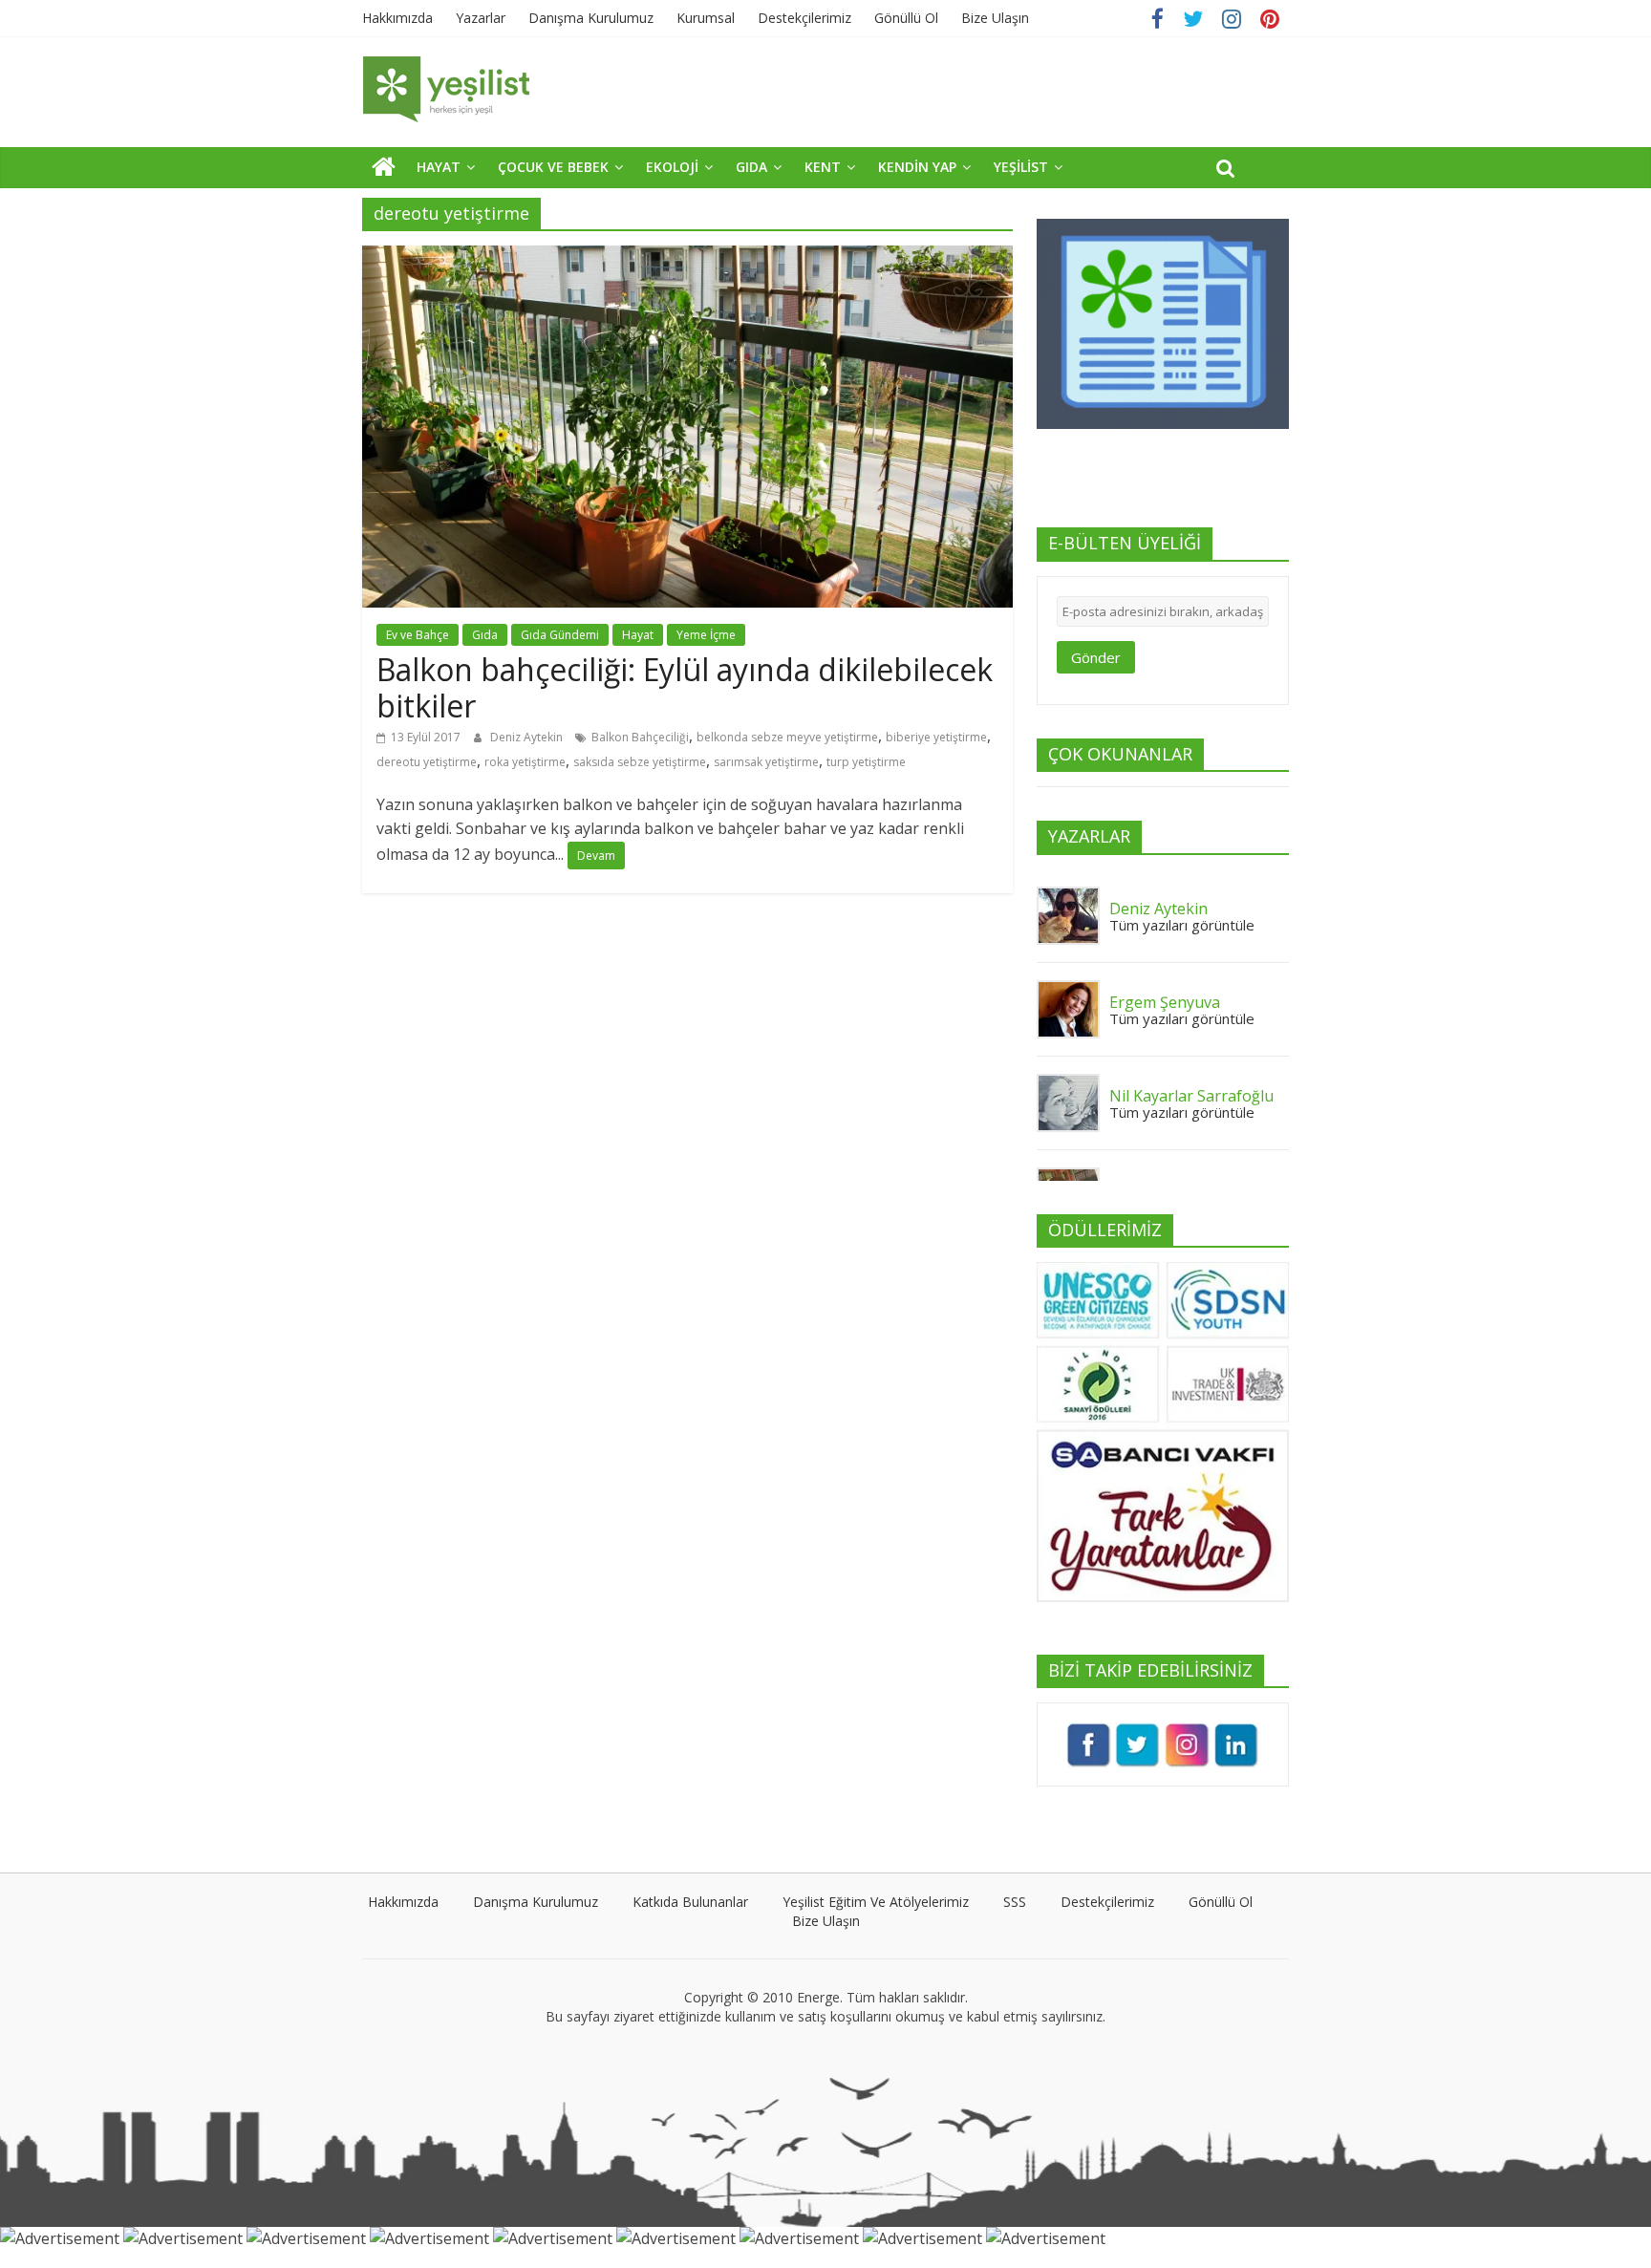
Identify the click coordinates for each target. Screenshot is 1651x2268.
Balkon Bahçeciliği (640, 737)
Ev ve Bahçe (418, 635)
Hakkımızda (397, 18)
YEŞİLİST (1021, 167)
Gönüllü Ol (906, 18)
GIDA (751, 167)
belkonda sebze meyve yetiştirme (787, 737)
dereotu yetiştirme (427, 762)
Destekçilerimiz (804, 18)
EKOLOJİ (672, 167)
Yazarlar (481, 18)
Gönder (1096, 657)
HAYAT (439, 167)
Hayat (638, 635)
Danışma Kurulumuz (591, 18)
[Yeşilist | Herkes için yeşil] (384, 166)
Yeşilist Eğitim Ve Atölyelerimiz (876, 1902)
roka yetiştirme (525, 762)
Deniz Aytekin (528, 737)
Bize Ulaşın (995, 18)
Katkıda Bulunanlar (690, 1902)
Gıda (485, 635)
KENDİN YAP (917, 167)
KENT (823, 167)
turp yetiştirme (866, 762)
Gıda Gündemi (560, 635)
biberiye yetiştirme (936, 737)
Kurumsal (706, 18)
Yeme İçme (706, 635)
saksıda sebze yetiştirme (640, 762)
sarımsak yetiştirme (766, 762)
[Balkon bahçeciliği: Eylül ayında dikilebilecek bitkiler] (687, 257)
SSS (1015, 1902)
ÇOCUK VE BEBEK (553, 167)
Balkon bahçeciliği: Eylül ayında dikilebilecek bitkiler (685, 687)
